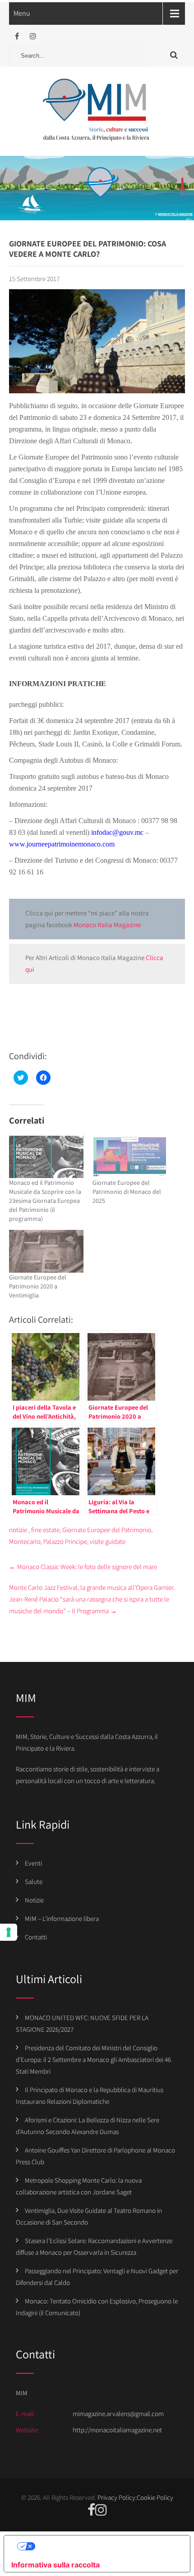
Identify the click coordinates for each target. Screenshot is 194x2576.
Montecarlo (25, 1541)
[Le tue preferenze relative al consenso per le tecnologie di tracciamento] (9, 1932)
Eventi (33, 1863)
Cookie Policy (155, 2497)
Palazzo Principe (65, 1541)
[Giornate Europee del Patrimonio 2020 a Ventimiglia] (46, 1251)
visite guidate (108, 1541)
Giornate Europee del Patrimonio (107, 1530)
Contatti (36, 1937)
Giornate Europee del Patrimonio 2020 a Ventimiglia (38, 1286)
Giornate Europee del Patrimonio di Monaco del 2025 (127, 1192)
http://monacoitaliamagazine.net (117, 2430)
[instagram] (33, 36)
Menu (22, 13)
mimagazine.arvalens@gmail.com (118, 2414)
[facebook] (17, 36)
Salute (34, 1882)
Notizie (34, 1900)
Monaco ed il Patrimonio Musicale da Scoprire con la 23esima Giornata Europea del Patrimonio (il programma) (45, 1201)
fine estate (45, 1530)
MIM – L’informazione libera (62, 1918)
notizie (18, 1530)
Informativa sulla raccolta (55, 2565)
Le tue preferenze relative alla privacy (106, 2546)
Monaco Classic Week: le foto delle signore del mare (83, 1567)
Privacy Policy (116, 2497)
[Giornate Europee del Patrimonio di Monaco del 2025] (130, 1157)
